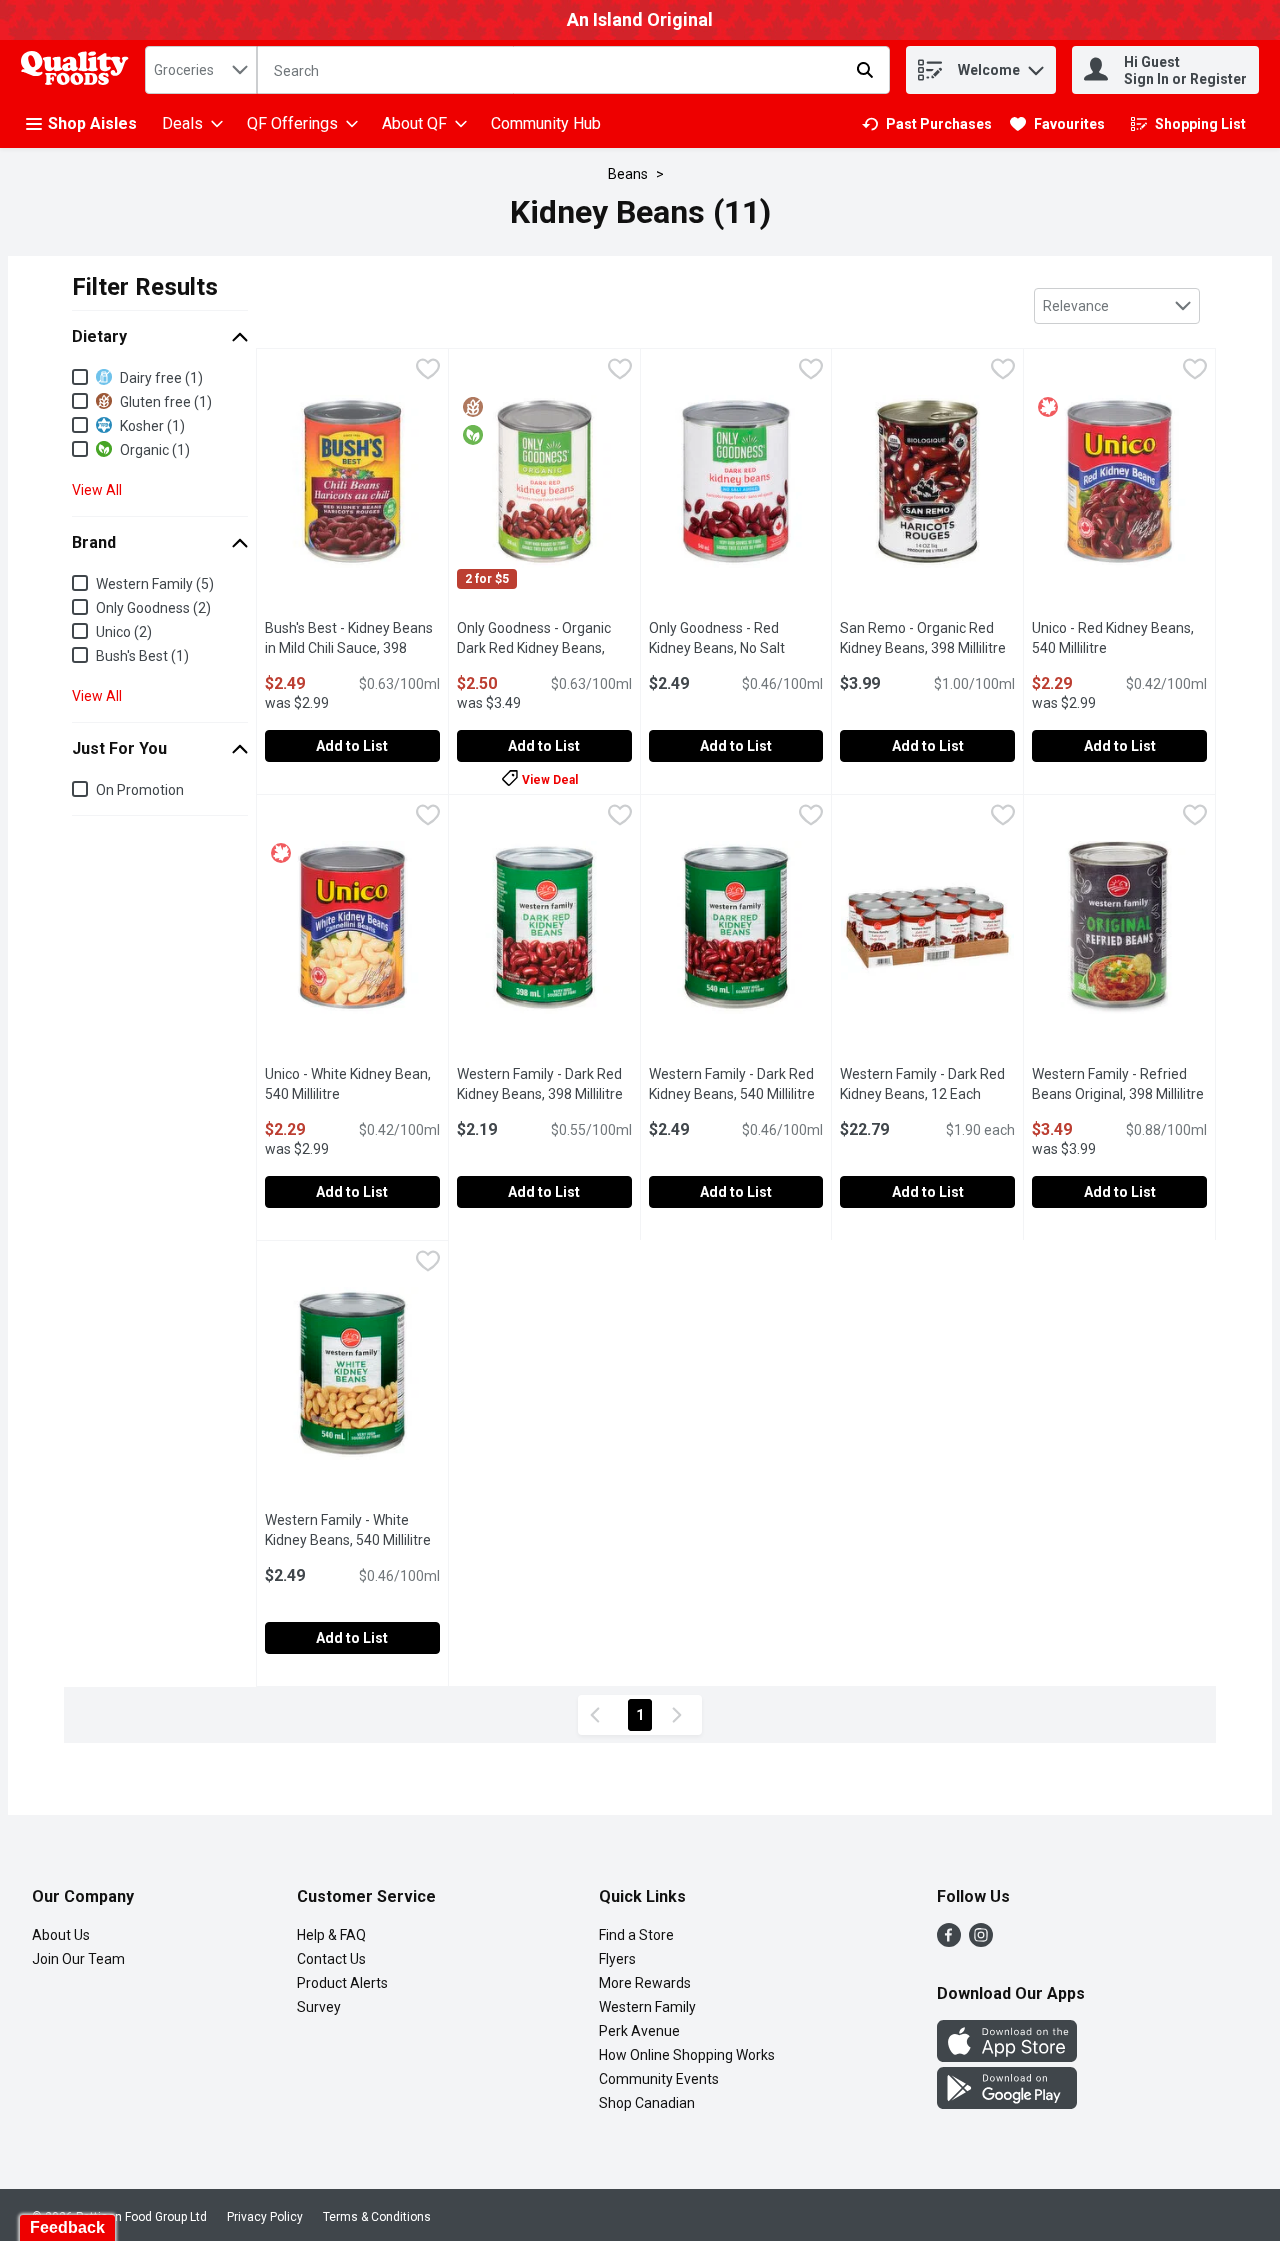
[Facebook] (949, 1941)
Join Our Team (78, 1959)
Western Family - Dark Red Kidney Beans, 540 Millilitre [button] (736, 1084)
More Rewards (645, 1983)
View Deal (550, 779)
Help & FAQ (331, 1935)
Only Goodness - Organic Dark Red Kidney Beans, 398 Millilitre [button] (544, 648)
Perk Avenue (639, 2031)
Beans (628, 174)
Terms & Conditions (377, 2217)
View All (97, 490)
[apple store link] (1007, 2056)
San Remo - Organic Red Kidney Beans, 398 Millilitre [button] (927, 638)
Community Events (659, 2079)
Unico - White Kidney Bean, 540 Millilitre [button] (352, 1084)
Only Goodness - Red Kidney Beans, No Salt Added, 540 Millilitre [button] (736, 648)
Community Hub (546, 123)
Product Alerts (342, 1983)
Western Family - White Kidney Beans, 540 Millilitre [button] (352, 1530)
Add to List (352, 746)
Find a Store (636, 1935)
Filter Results (145, 287)
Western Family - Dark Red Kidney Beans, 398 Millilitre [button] (544, 1084)
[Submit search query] (865, 70)
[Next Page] (681, 1715)
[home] (79, 70)
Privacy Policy (265, 2217)
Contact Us (331, 1959)
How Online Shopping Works (687, 2055)
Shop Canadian (647, 2103)
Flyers (617, 1959)
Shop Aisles (92, 123)
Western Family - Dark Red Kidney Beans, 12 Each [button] (927, 1084)
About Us (61, 1935)
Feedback (67, 2227)
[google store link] (1007, 2103)
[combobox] (201, 70)
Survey (319, 2007)
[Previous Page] (599, 1715)
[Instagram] (981, 1941)
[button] (1036, 65)
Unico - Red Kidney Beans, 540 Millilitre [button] (1119, 638)
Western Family (647, 2007)
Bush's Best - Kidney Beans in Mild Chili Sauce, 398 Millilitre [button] (352, 648)
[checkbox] (428, 371)
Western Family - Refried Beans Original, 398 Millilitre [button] (1119, 1084)
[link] (927, 124)
